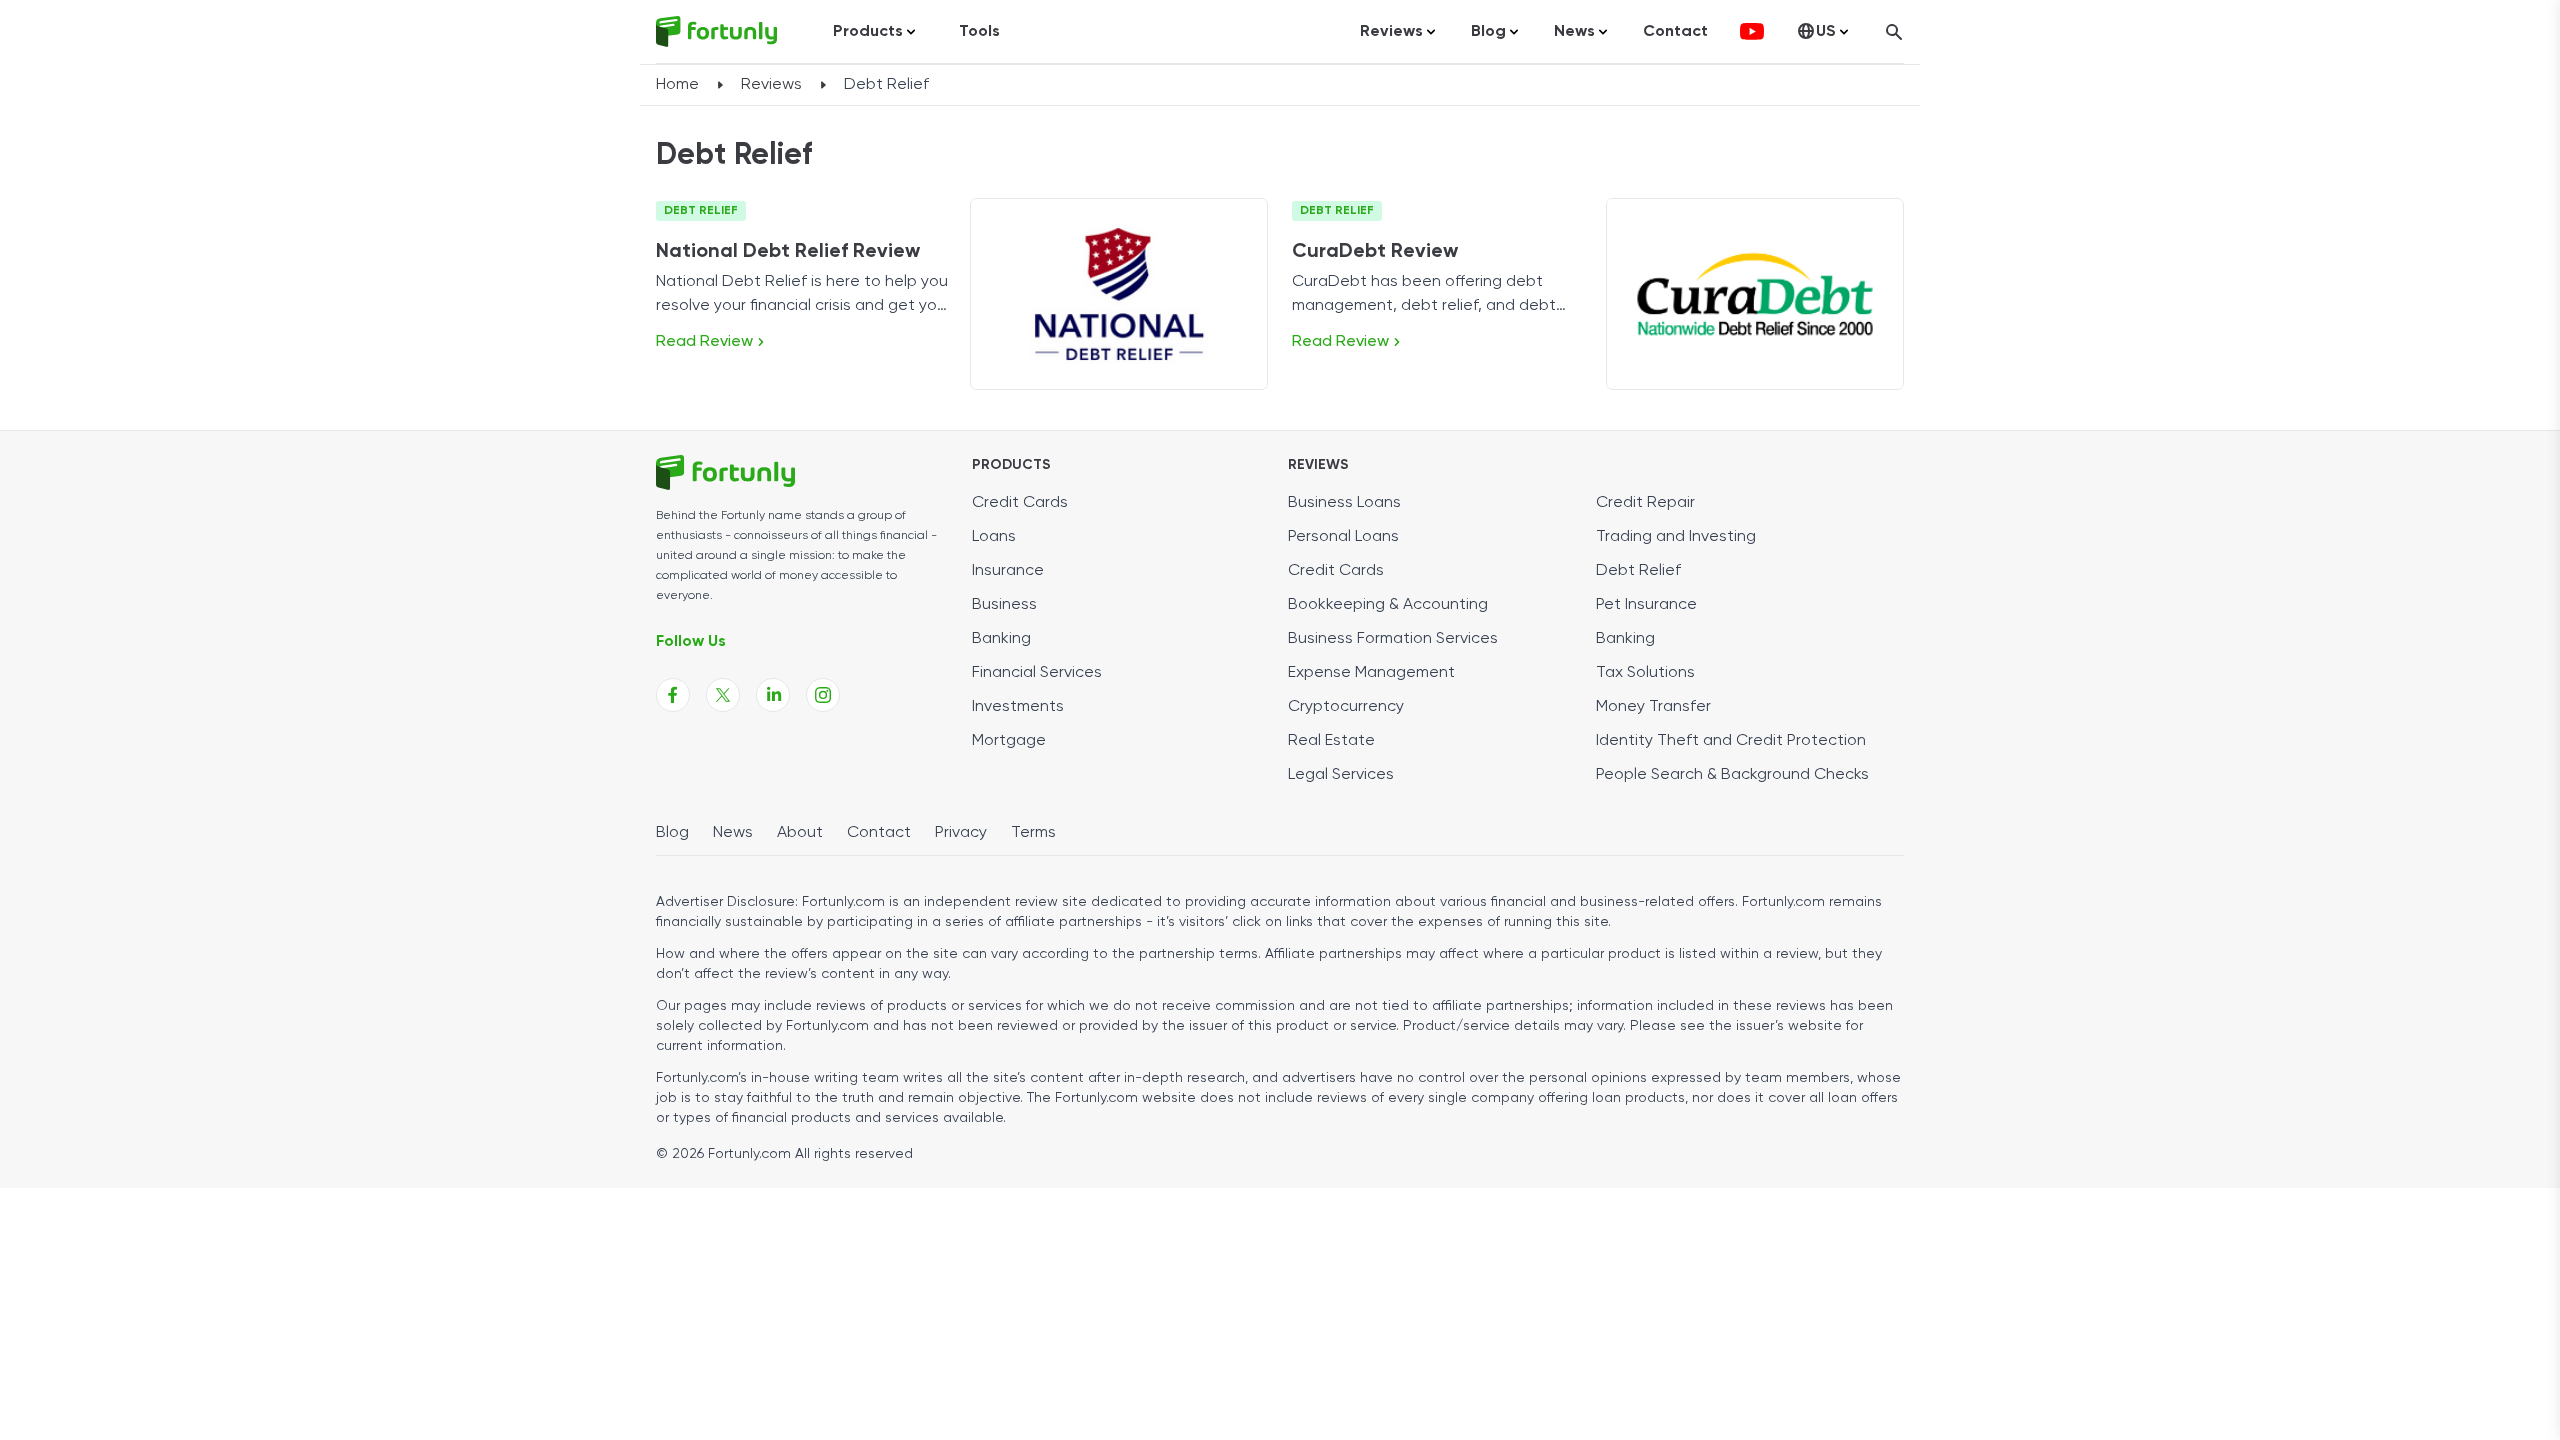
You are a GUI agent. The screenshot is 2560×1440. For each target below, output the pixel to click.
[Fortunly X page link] (723, 695)
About (800, 833)
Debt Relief (701, 211)
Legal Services (1341, 775)
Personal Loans (1343, 537)
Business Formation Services (1393, 639)
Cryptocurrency (1346, 707)
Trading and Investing (1676, 537)
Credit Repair (1645, 503)
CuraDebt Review (1375, 252)
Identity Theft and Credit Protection (1731, 741)
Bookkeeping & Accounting (1388, 605)
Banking (1001, 639)
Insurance (1008, 571)
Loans (994, 537)
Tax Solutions (1645, 673)
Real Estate (1331, 741)
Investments (1018, 707)
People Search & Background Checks (1732, 775)
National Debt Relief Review (788, 252)
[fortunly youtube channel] (1752, 32)
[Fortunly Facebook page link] (673, 695)
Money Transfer (1653, 707)
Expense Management (1371, 673)
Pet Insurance (1646, 605)
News (733, 833)
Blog (672, 833)
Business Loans (1344, 503)
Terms (1033, 833)
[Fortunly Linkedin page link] (773, 695)
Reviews (771, 85)
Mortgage (1009, 741)
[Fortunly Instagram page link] (823, 695)
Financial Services (1037, 673)
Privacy (961, 833)
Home (677, 85)
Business (1004, 605)
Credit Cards (1020, 503)
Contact (1675, 32)
